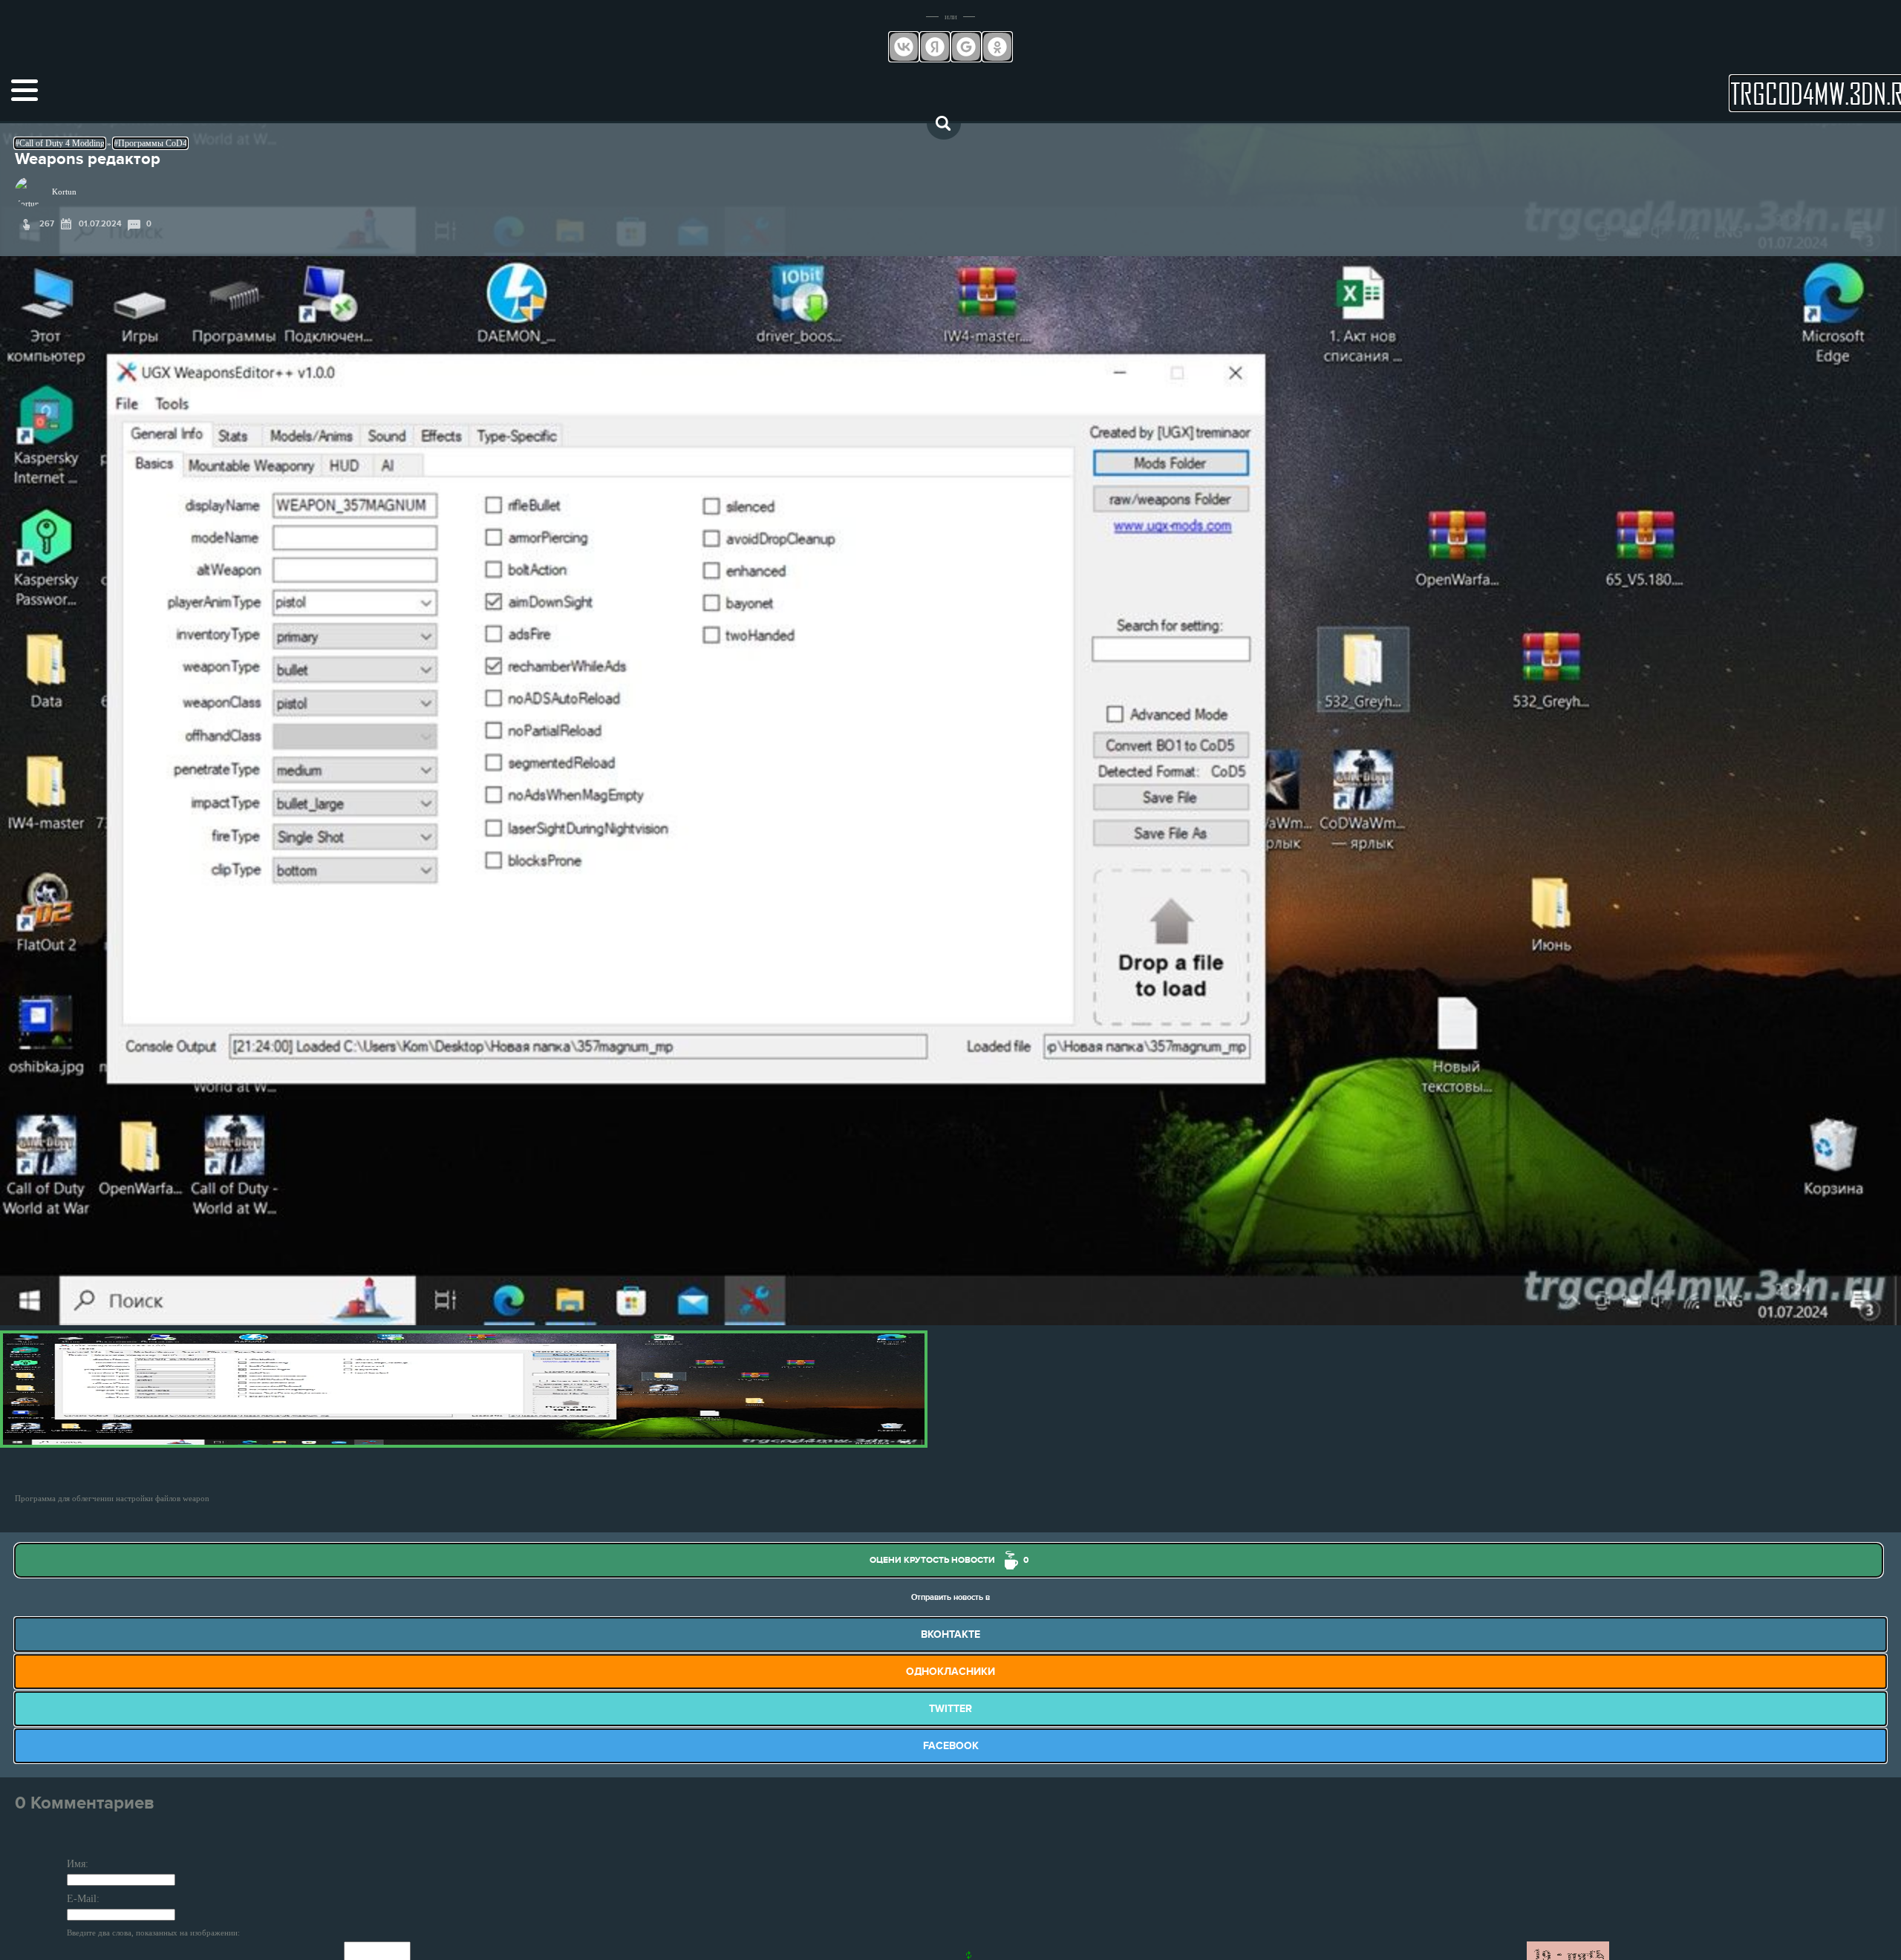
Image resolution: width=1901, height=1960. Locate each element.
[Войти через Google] (966, 47)
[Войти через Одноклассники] (997, 47)
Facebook (951, 1746)
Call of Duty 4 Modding (62, 143)
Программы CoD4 (153, 143)
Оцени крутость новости (949, 1560)
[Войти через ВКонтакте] (904, 47)
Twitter (950, 1709)
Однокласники (950, 1672)
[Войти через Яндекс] (935, 47)
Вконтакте (950, 1634)
